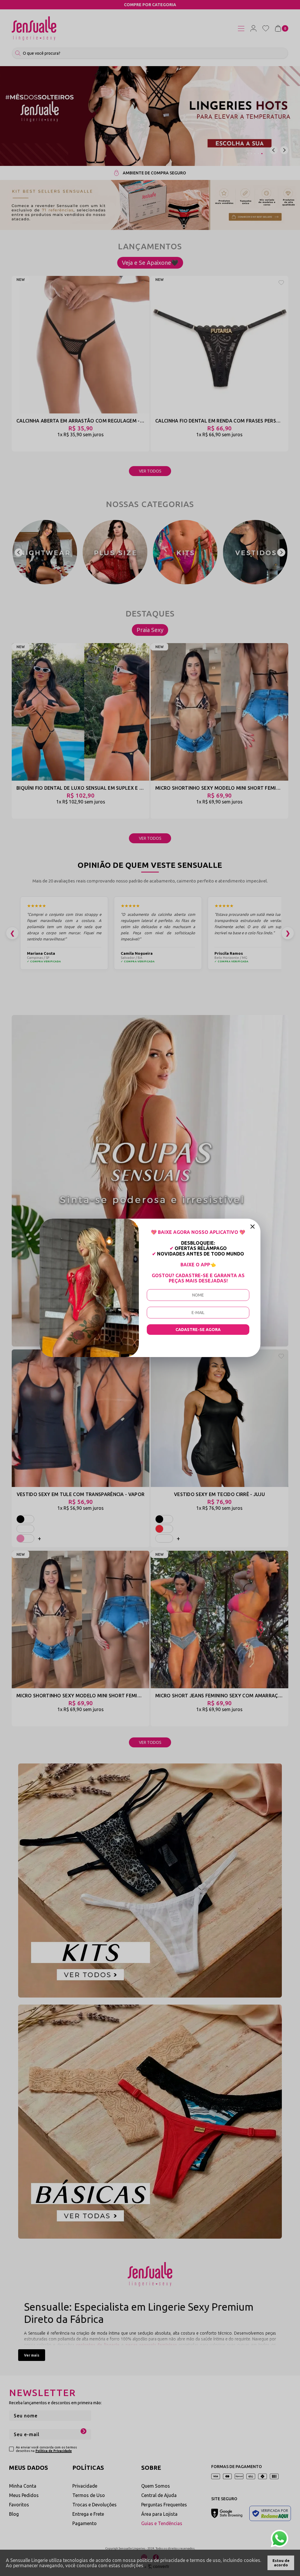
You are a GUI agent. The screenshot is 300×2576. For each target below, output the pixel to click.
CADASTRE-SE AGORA (198, 1330)
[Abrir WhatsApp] (279, 2539)
